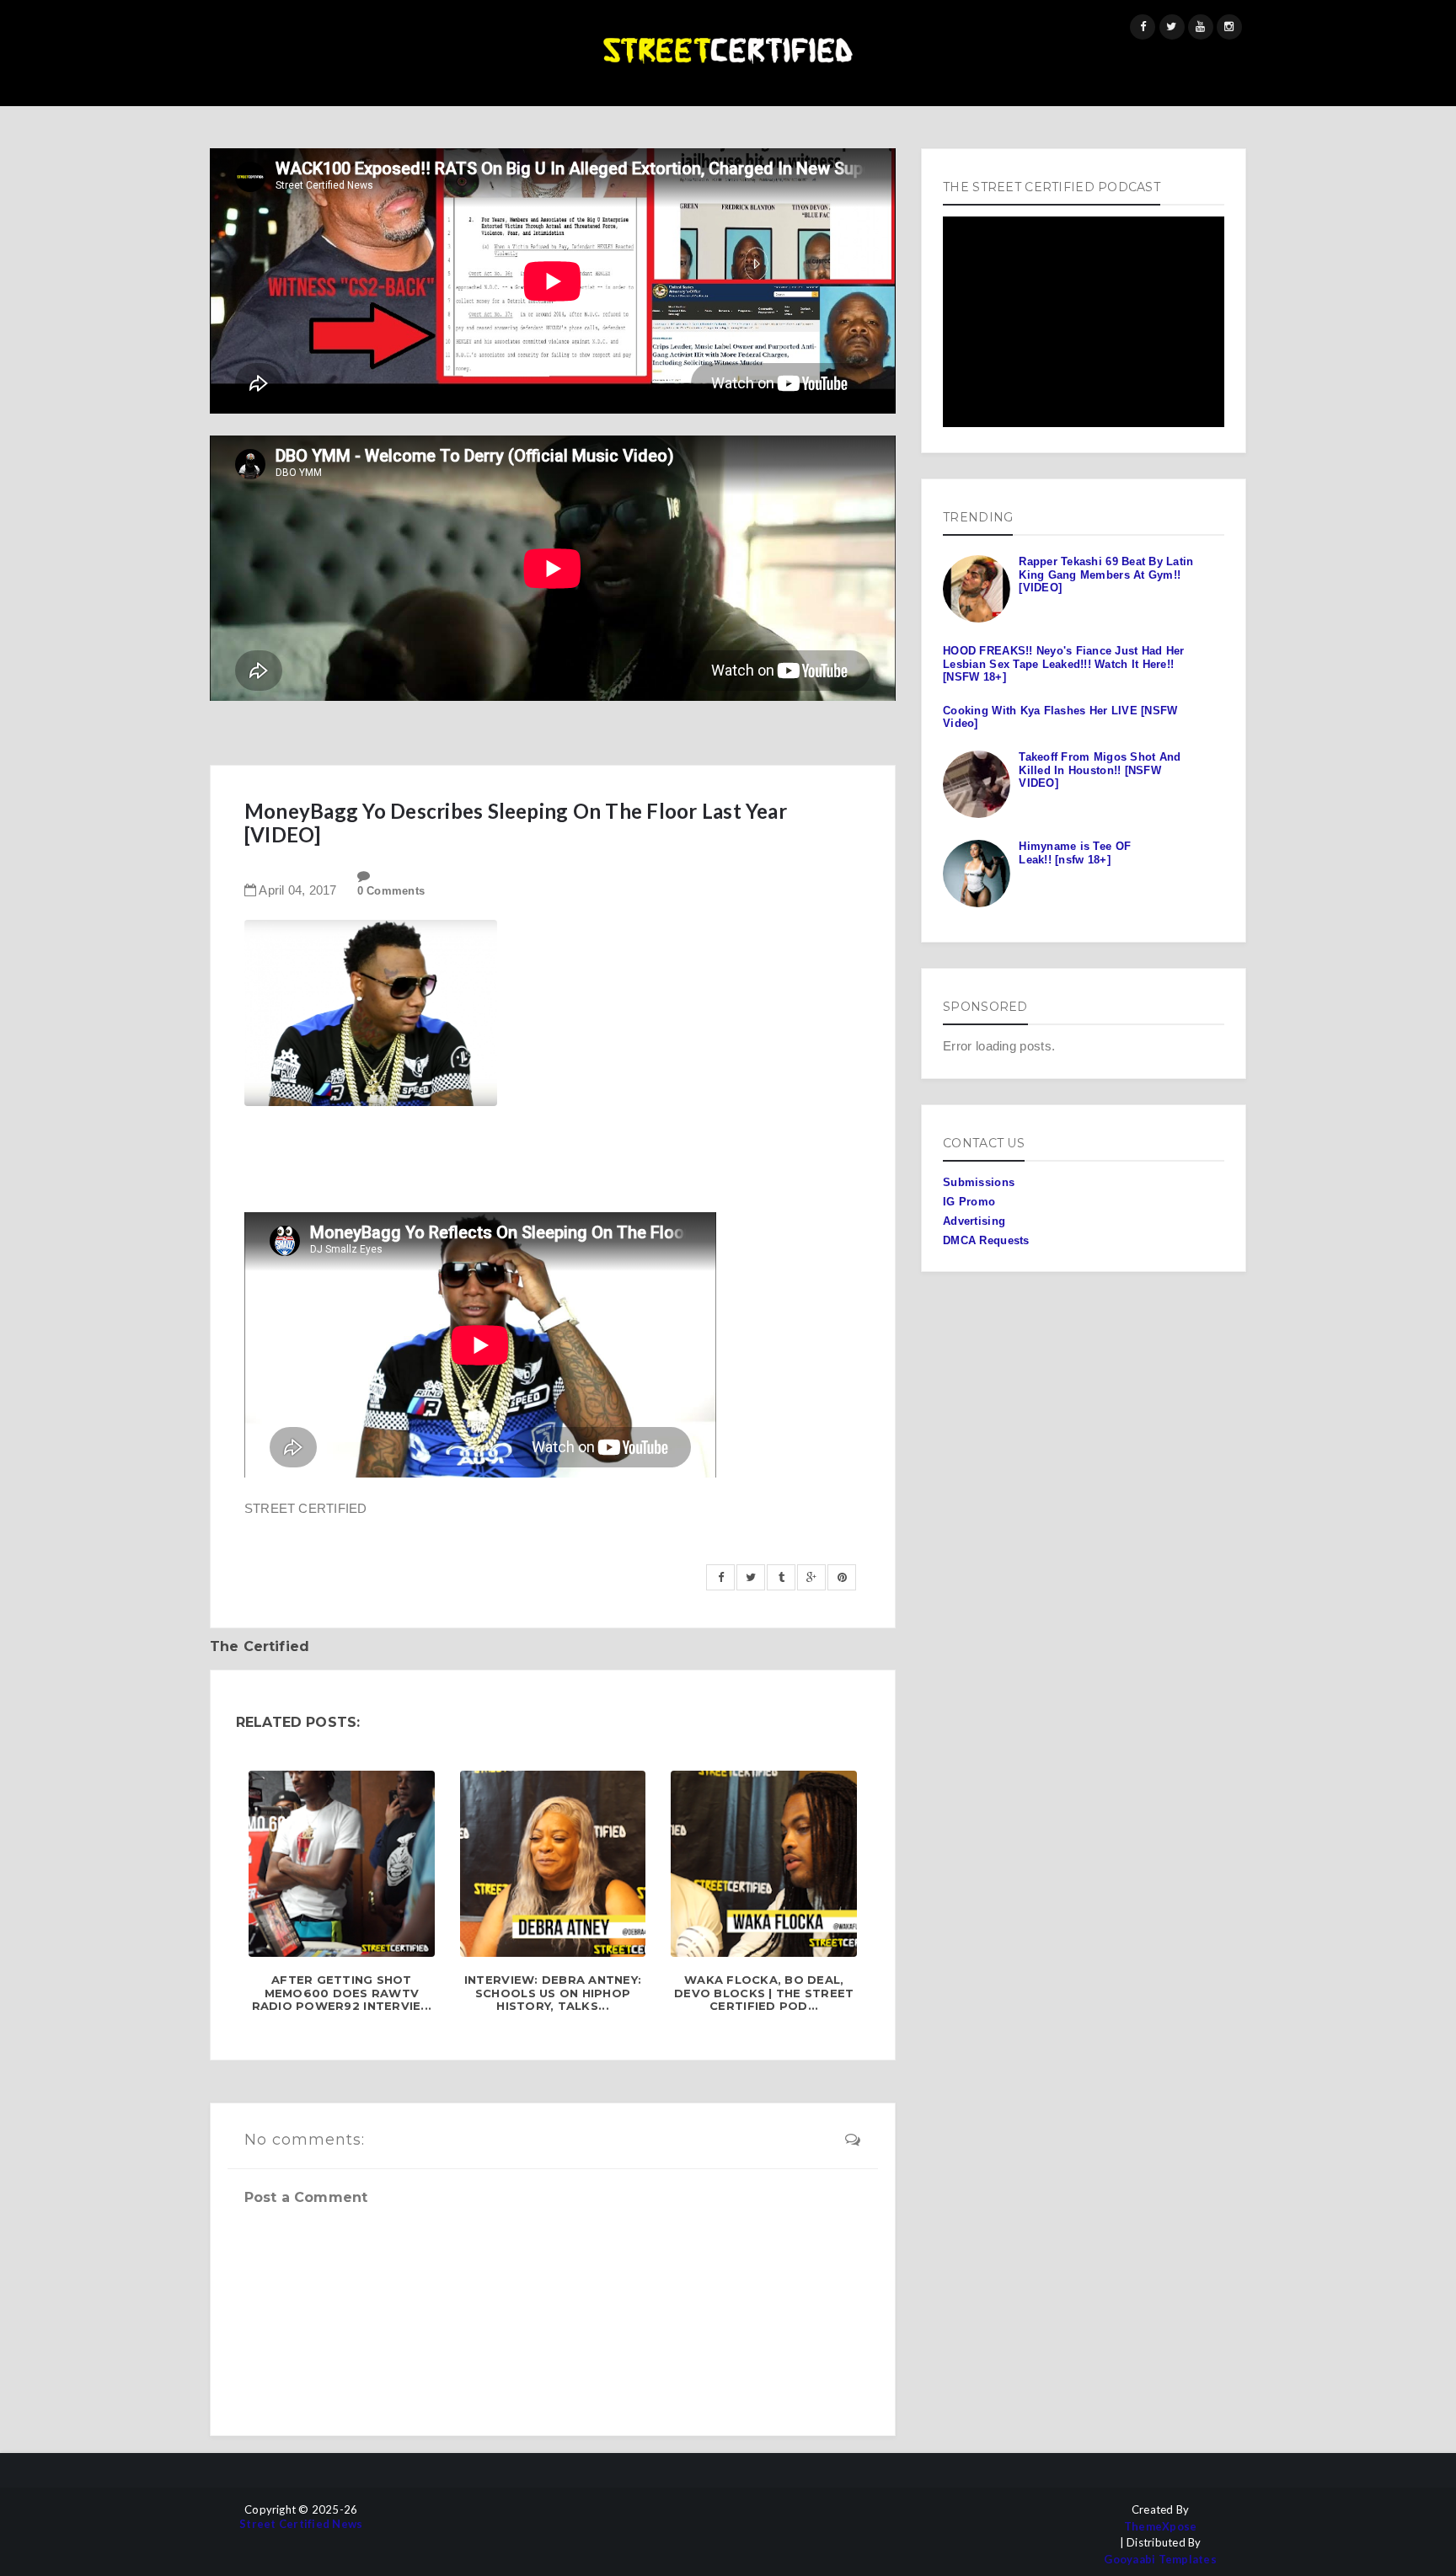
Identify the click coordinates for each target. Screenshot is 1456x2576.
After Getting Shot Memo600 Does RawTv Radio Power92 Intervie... (342, 1993)
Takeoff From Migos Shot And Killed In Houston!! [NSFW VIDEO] (1100, 770)
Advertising (974, 1221)
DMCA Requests (986, 1240)
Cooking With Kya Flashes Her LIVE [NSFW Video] (1060, 717)
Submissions (979, 1182)
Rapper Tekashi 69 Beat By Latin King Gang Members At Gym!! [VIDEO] (1106, 575)
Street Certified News (301, 2524)
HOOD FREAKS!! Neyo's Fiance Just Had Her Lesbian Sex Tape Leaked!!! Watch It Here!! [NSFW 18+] (1063, 664)
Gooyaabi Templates (1160, 2560)
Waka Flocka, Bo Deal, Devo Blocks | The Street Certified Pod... (764, 1993)
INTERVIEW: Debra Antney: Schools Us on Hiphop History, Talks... (553, 1993)
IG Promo (969, 1202)
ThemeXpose (1161, 2527)
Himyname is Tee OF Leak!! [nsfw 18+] (1075, 853)
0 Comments (391, 891)
